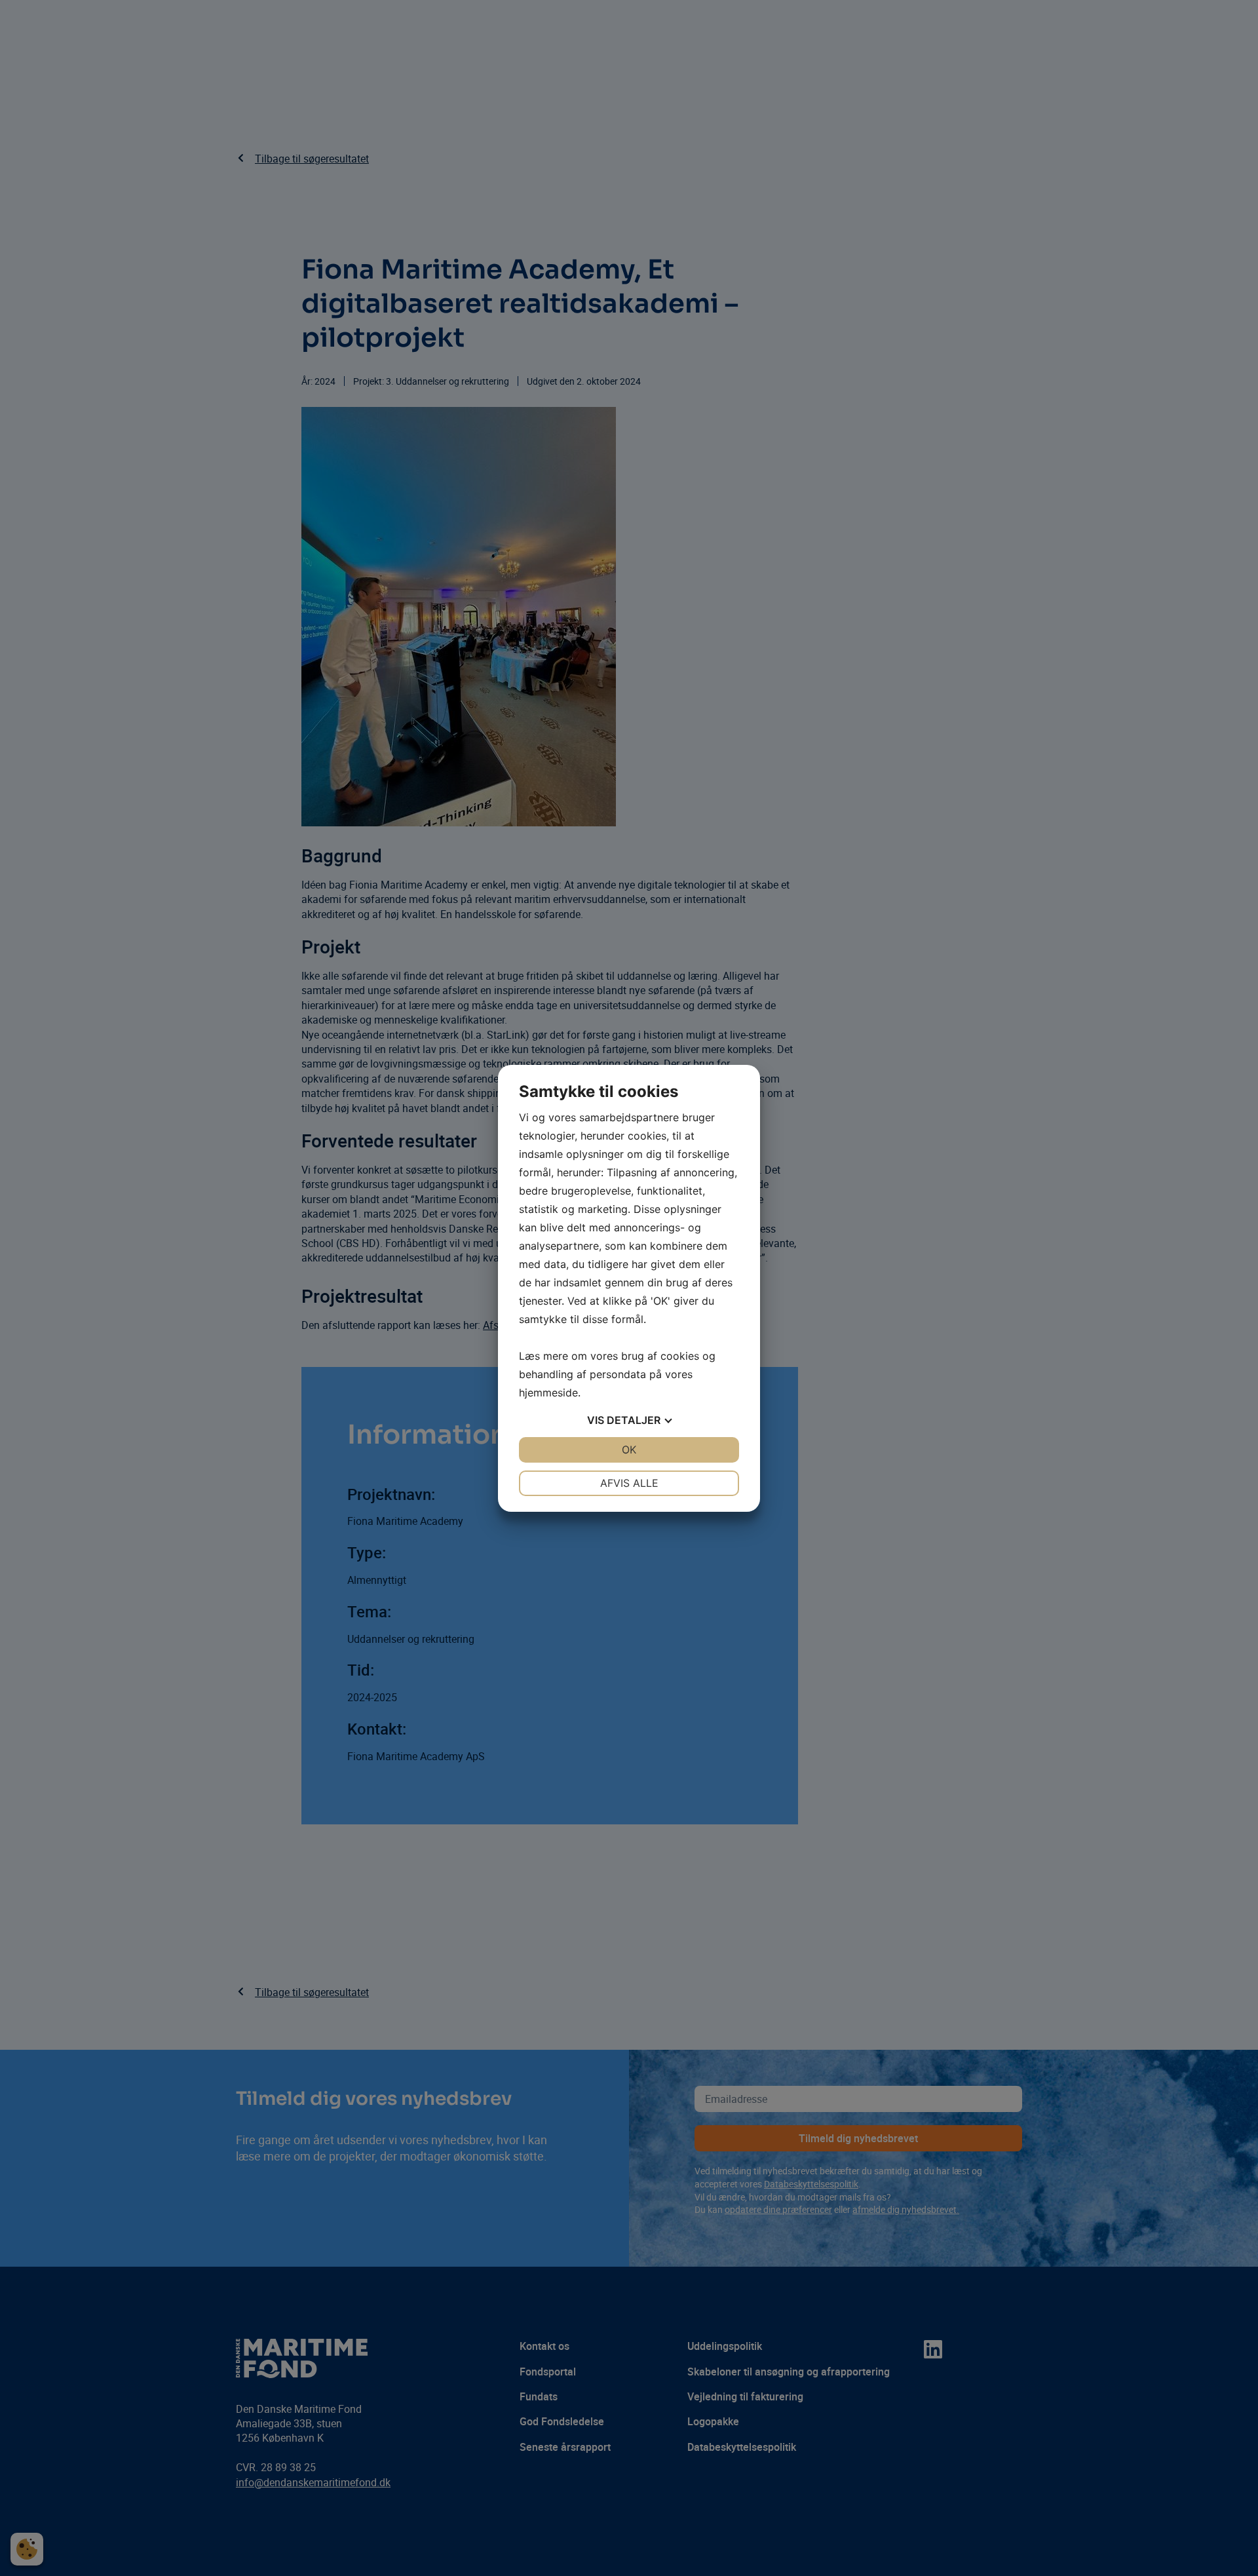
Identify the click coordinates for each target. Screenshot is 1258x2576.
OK (629, 1450)
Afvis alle (629, 1483)
